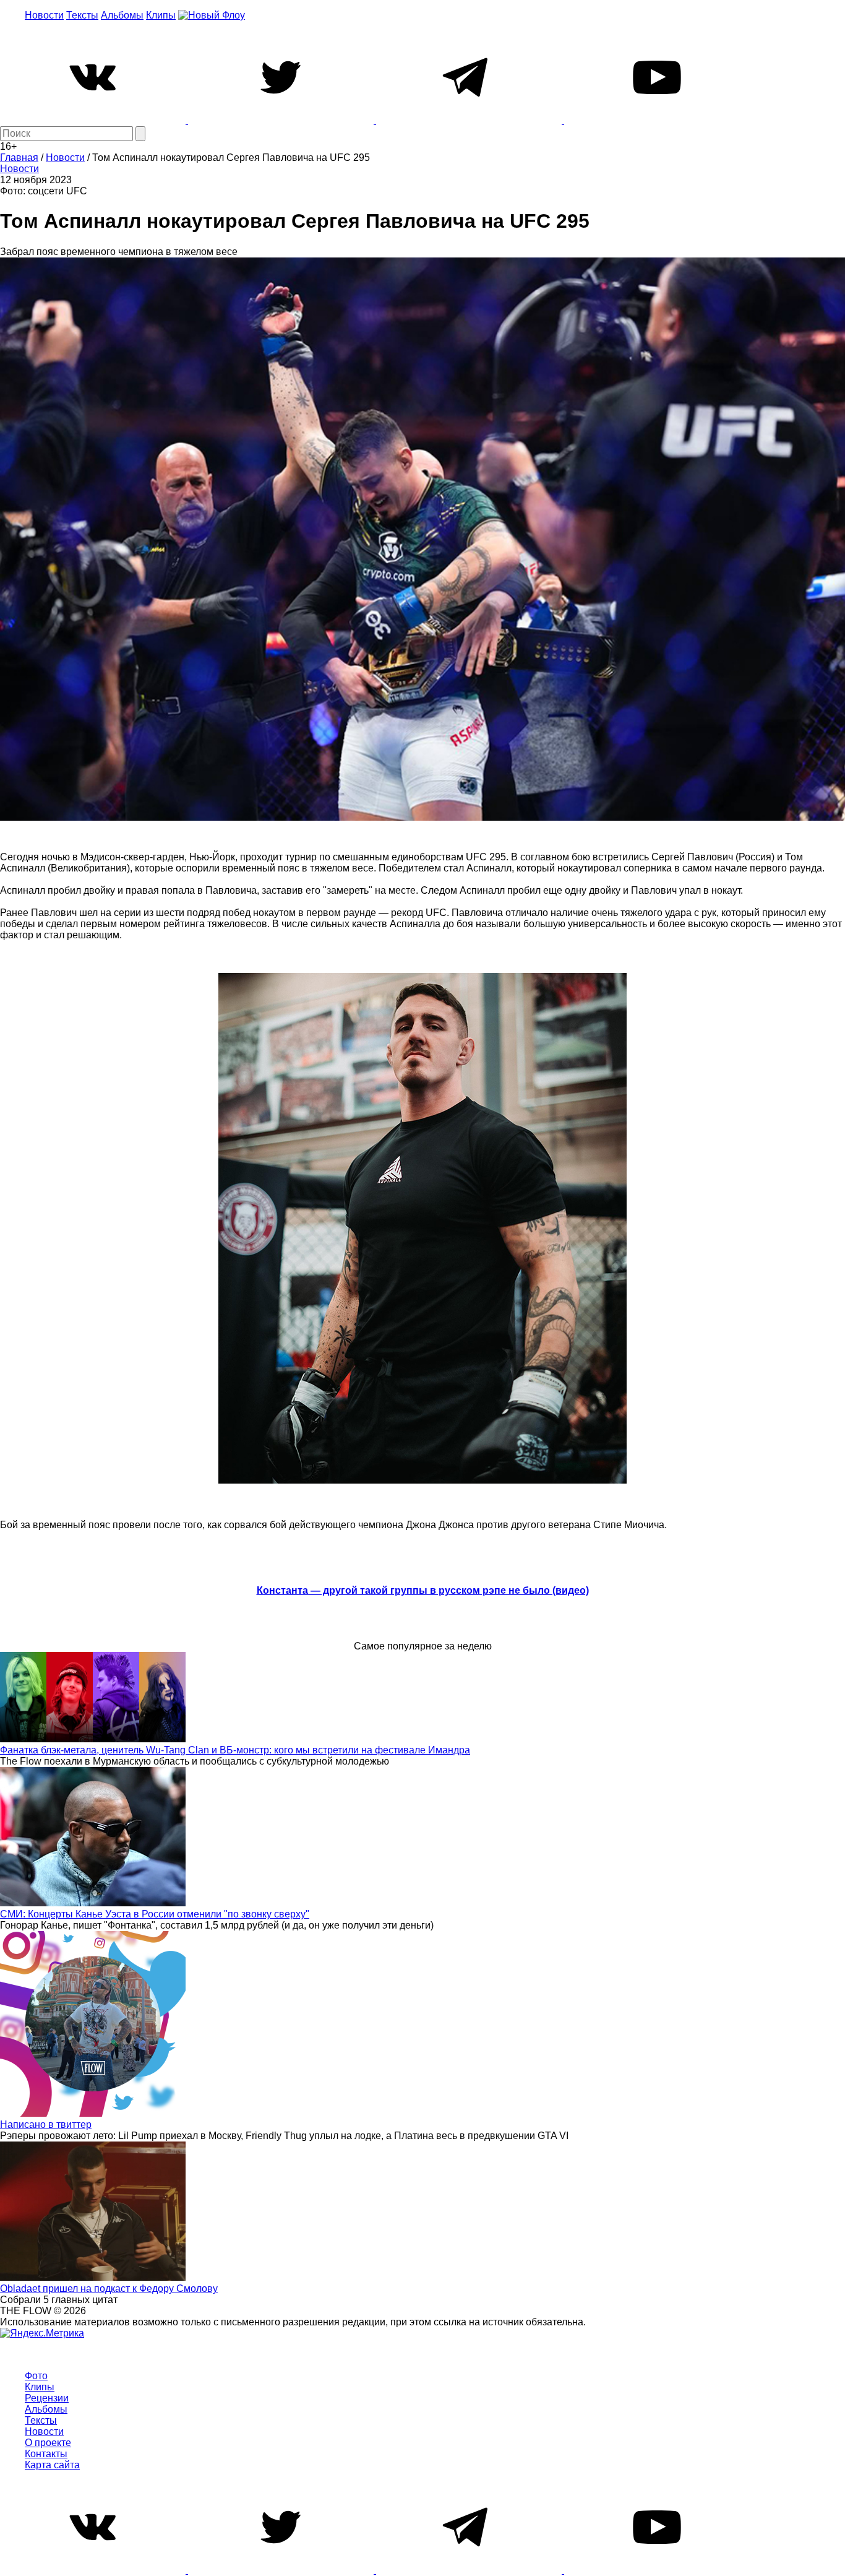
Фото (36, 2376)
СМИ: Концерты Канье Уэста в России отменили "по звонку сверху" (155, 1914)
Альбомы (122, 15)
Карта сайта (52, 2465)
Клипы (161, 15)
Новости (44, 15)
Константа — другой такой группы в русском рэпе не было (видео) (423, 1590)
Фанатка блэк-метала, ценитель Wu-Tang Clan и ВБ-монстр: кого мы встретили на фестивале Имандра (235, 1750)
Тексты (82, 15)
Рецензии (47, 2398)
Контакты (46, 2454)
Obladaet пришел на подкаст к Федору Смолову (109, 2289)
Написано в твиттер (46, 2124)
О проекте (48, 2443)
